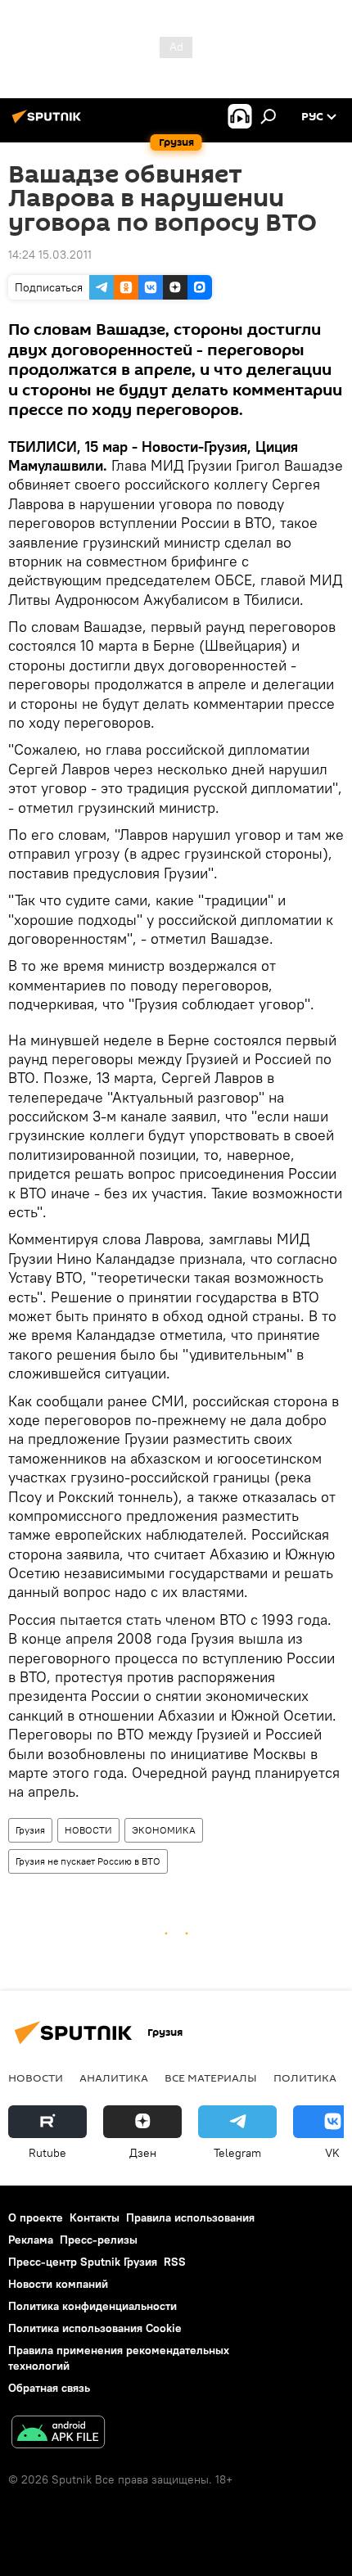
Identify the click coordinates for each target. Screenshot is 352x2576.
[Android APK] (58, 2434)
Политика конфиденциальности (93, 2306)
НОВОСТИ (88, 1830)
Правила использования (190, 2217)
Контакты (95, 2217)
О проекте (36, 2217)
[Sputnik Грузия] (49, 123)
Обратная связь (49, 2388)
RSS (175, 2262)
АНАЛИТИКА (114, 2077)
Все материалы (211, 2077)
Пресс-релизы (99, 2240)
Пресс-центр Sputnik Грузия (83, 2262)
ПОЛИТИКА (305, 2077)
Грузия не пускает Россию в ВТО (88, 1861)
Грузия (30, 1830)
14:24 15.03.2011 (50, 255)
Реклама (31, 2240)
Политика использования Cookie (95, 2328)
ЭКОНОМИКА (164, 1830)
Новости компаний (58, 2284)
